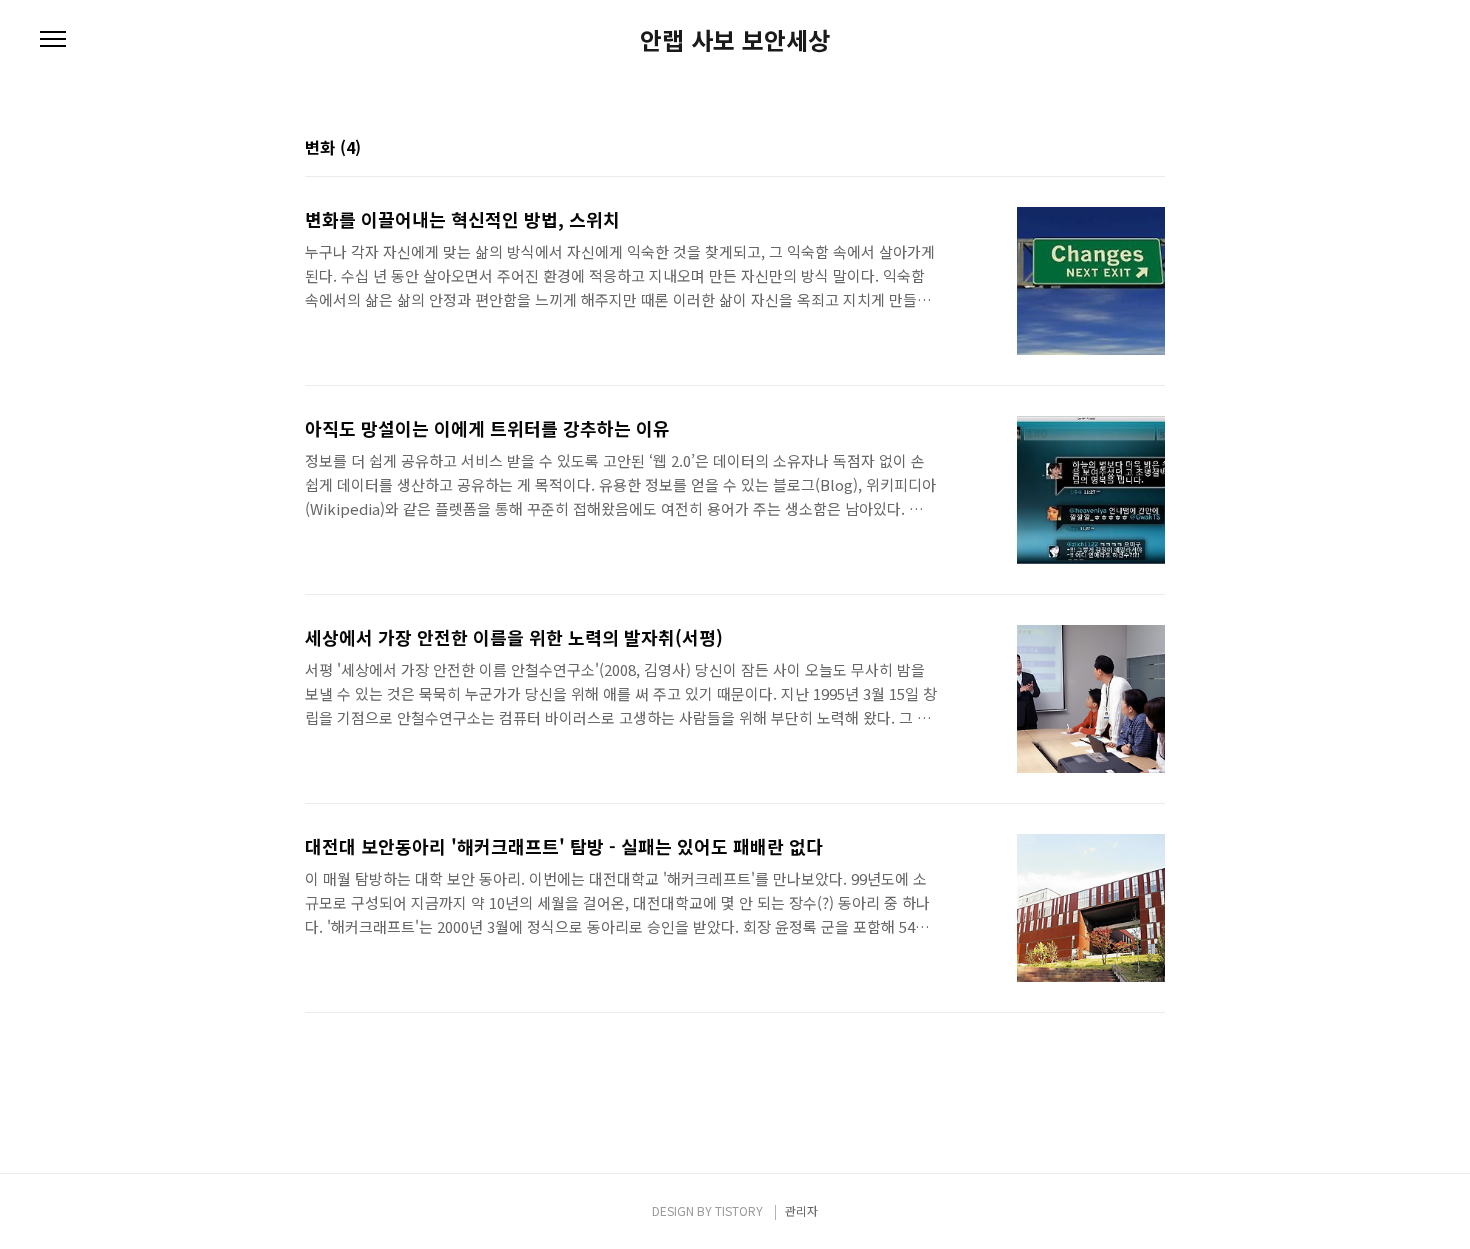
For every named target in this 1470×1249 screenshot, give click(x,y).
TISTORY (739, 1210)
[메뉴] (53, 40)
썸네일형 (1125, 149)
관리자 (801, 1210)
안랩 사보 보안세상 (735, 40)
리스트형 (1153, 149)
